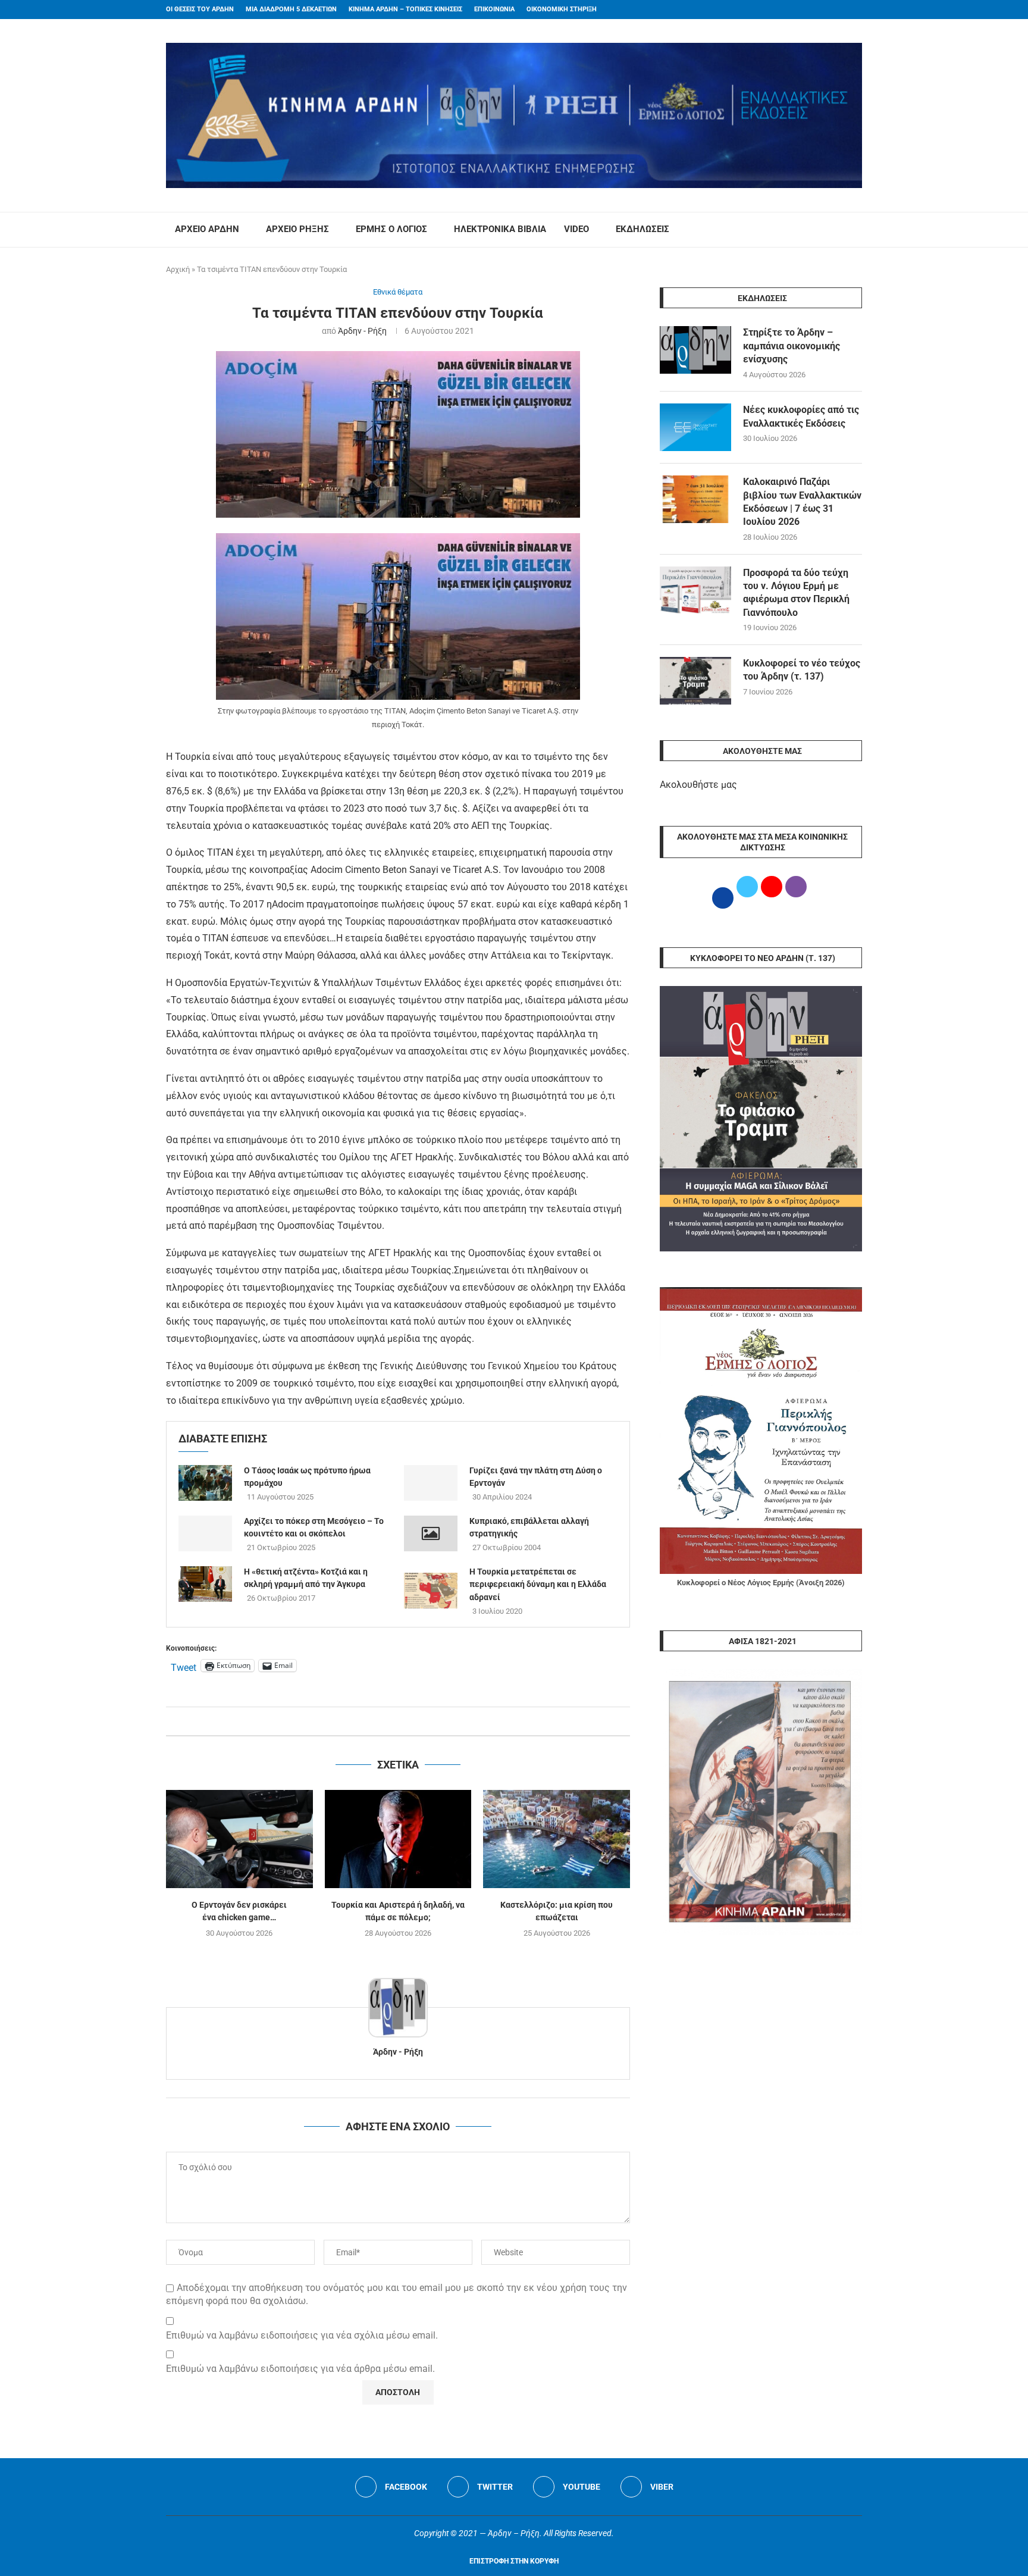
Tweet (184, 1666)
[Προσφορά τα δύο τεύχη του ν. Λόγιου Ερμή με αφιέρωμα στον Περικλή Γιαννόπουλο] (695, 590)
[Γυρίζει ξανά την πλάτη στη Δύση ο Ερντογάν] (431, 1483)
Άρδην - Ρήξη (362, 331)
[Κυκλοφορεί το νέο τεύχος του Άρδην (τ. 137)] (695, 681)
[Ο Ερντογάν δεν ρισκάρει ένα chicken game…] (239, 1839)
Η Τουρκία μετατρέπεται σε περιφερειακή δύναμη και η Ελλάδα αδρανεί (538, 1584)
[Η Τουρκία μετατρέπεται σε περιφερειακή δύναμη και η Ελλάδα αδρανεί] (431, 1591)
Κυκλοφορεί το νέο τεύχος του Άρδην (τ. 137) (802, 670)
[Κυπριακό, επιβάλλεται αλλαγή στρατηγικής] (431, 1533)
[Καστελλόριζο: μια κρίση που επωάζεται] (557, 1839)
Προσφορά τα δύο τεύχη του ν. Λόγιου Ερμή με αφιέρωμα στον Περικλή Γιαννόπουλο (796, 593)
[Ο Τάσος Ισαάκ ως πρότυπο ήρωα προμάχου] (205, 1483)
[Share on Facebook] (386, 1721)
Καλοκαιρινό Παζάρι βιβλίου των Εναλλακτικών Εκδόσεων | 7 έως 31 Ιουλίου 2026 (802, 502)
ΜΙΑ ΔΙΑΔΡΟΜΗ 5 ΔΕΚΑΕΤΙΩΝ (291, 9)
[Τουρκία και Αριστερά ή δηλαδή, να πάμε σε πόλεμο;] (398, 1839)
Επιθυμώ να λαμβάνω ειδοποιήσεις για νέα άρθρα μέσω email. (300, 2369)
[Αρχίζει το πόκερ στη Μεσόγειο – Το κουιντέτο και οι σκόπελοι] (205, 1533)
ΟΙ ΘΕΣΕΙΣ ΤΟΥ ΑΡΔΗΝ (200, 9)
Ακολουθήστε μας (698, 785)
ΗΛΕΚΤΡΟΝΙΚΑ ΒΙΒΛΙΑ (500, 229)
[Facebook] (836, 10)
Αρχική (178, 269)
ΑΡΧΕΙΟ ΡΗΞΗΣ (297, 229)
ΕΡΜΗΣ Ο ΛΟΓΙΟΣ (391, 229)
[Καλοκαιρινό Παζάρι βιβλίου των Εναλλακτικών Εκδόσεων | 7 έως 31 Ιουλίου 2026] (695, 499)
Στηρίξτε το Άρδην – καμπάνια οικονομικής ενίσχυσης (792, 346)
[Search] (856, 230)
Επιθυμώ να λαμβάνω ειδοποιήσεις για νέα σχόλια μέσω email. (302, 2335)
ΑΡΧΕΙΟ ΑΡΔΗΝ (207, 229)
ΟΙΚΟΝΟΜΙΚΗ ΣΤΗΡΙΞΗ (562, 9)
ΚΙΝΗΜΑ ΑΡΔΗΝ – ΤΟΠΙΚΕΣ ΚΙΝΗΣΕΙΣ (405, 9)
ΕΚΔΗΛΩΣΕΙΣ (642, 229)
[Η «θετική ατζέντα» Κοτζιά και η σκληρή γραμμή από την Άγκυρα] (205, 1584)
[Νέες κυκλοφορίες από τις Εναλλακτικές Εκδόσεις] (695, 427)
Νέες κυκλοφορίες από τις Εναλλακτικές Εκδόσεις (801, 416)
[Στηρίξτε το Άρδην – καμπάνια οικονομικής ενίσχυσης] (695, 350)
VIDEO (576, 229)
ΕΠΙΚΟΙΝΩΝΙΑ (494, 9)
